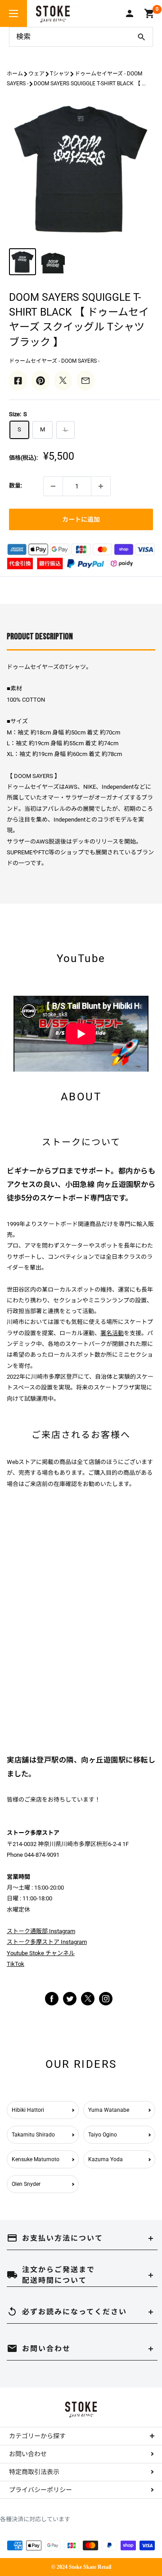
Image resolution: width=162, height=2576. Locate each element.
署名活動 (112, 1333)
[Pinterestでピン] (40, 380)
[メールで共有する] (85, 380)
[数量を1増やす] (101, 486)
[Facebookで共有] (18, 380)
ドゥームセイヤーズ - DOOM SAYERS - (54, 361)
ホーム (15, 74)
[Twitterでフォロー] (70, 1998)
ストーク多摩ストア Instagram (47, 1942)
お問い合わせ (28, 2454)
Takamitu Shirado (33, 2135)
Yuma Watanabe (109, 2110)
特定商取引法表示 (34, 2472)
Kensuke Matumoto (36, 2159)
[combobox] (70, 37)
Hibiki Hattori (28, 2110)
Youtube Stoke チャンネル (41, 1953)
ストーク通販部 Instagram (41, 1931)
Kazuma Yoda (106, 2159)
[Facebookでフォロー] (52, 1998)
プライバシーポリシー (40, 2490)
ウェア (36, 74)
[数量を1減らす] (53, 486)
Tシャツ (60, 74)
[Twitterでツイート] (63, 380)
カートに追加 (81, 519)
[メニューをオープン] (13, 13)
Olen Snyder (26, 2184)
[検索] (141, 37)
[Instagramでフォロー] (88, 2003)
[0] (150, 13)
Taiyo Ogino (103, 2135)
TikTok (16, 1964)
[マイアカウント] (130, 13)
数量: (16, 486)
